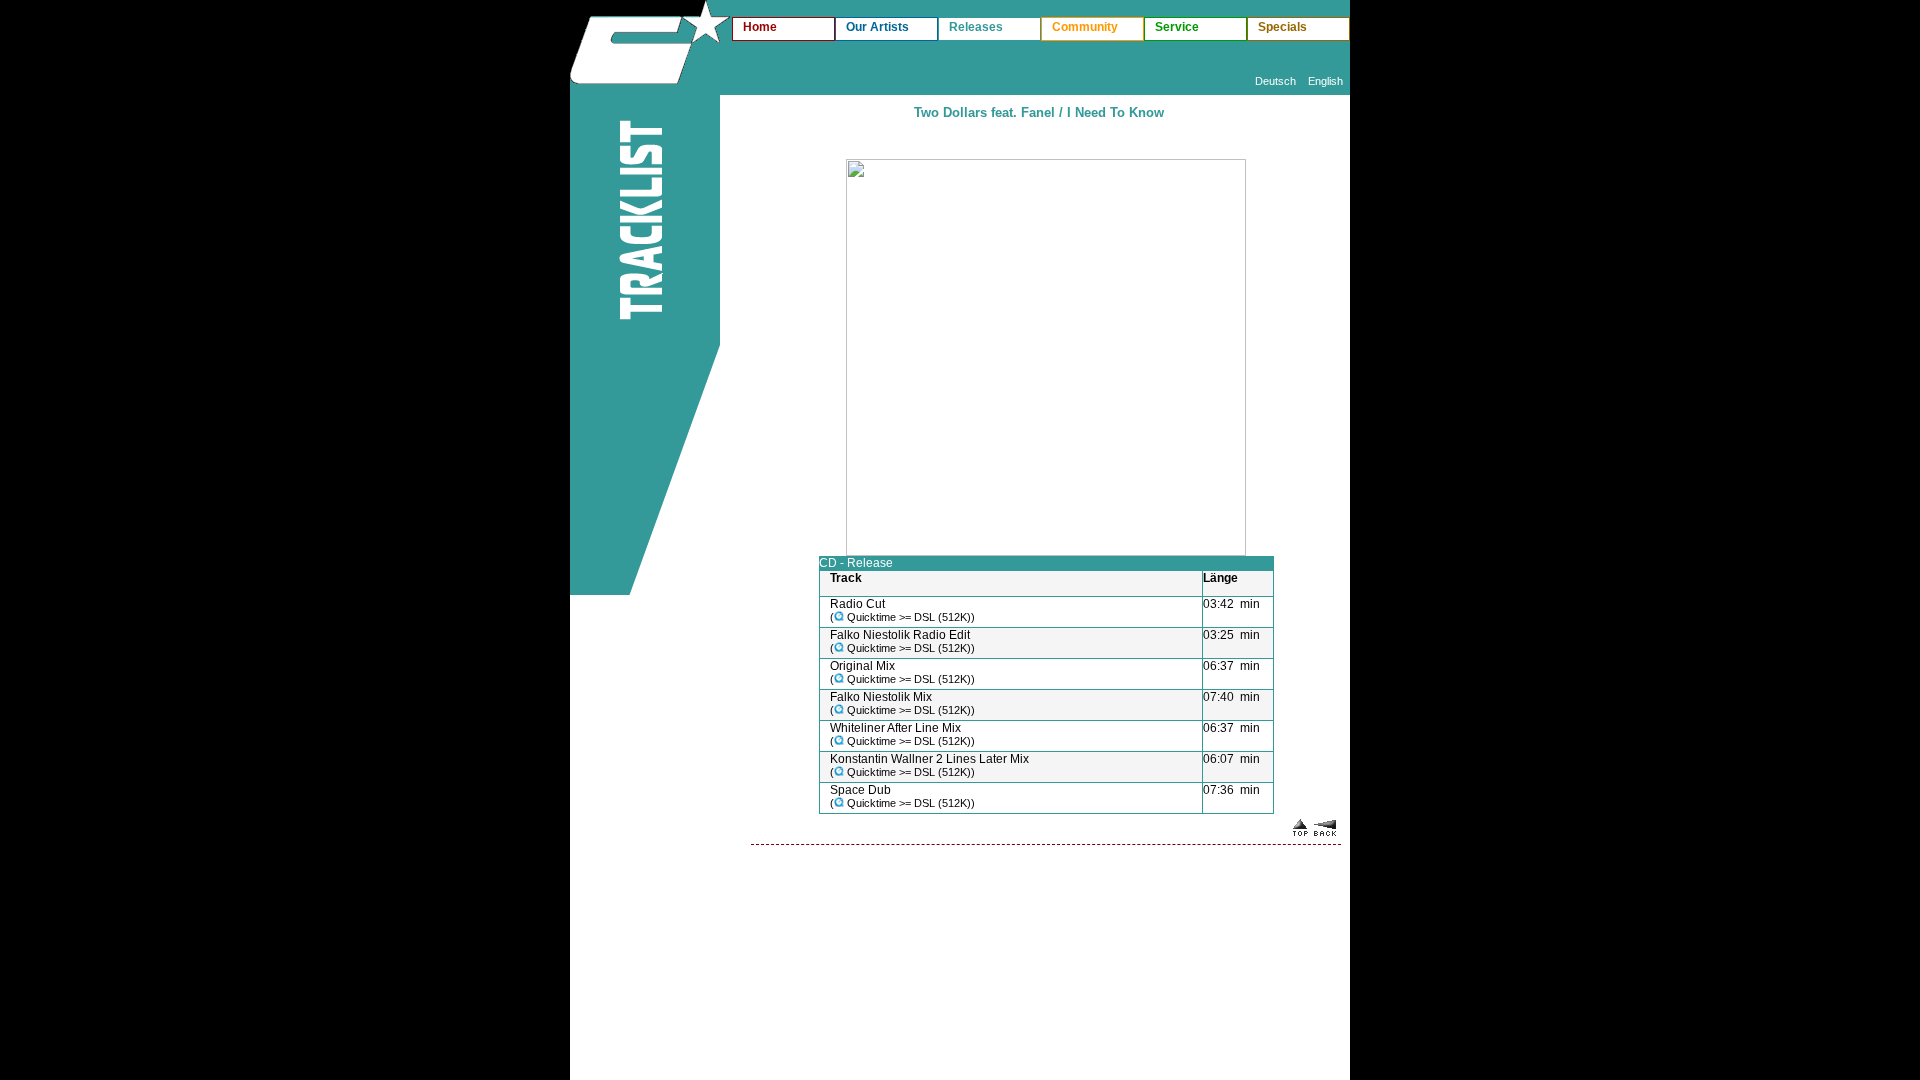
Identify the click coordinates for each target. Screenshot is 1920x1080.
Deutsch (1275, 81)
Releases (976, 27)
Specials (1282, 27)
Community (1085, 27)
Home (760, 27)
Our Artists (877, 27)
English (1325, 81)
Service (1177, 27)
